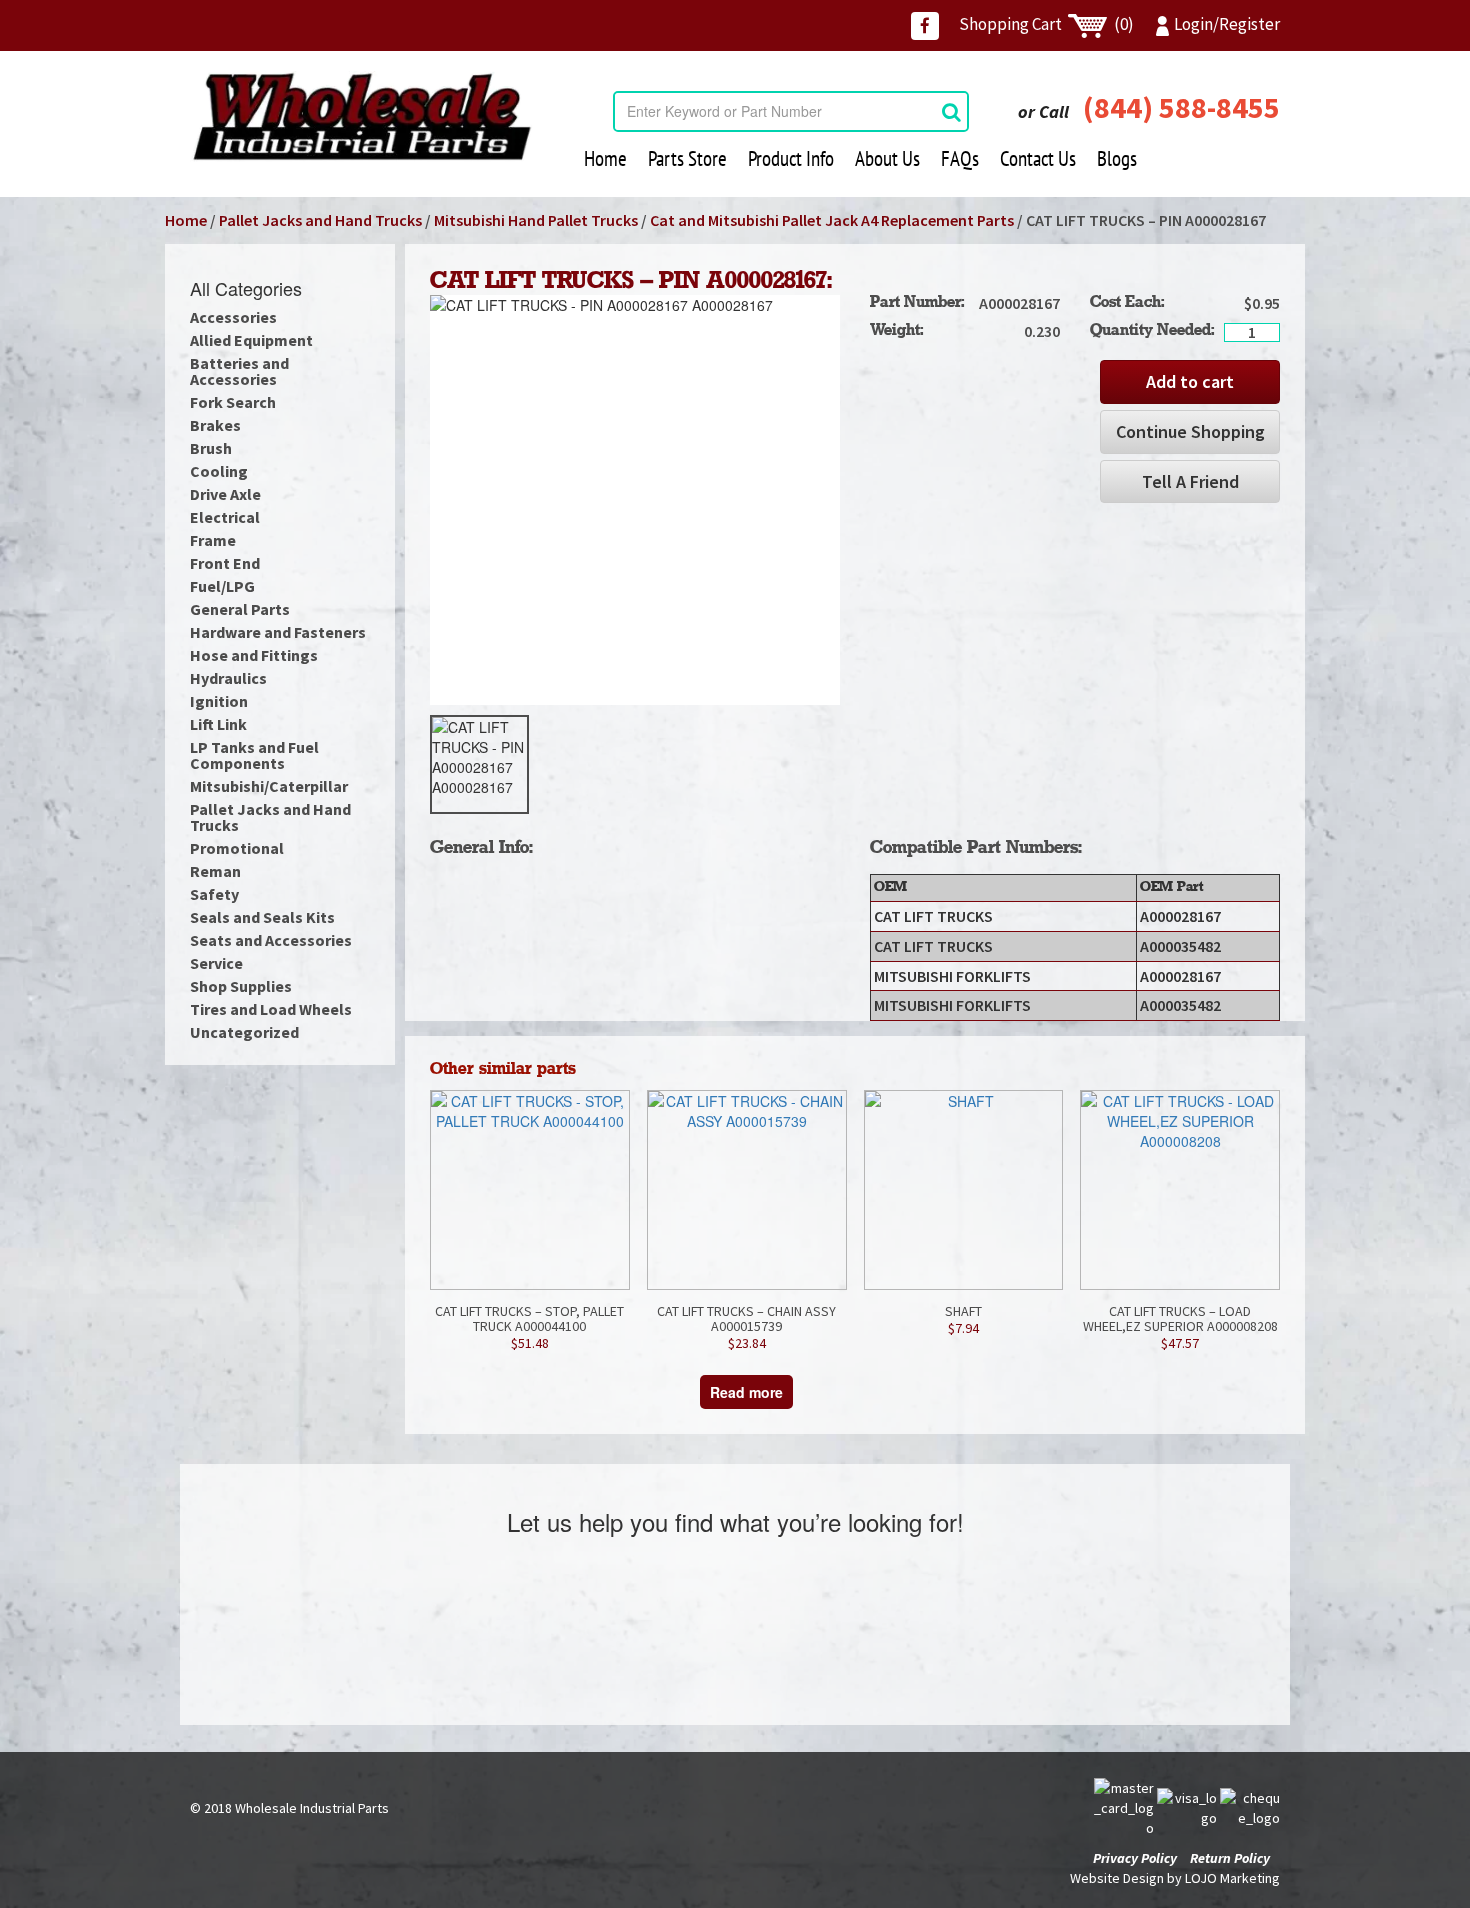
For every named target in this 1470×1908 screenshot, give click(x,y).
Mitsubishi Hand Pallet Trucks (536, 220)
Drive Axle (225, 494)
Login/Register (1227, 24)
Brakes (215, 425)
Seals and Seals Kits (262, 917)
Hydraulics (228, 678)
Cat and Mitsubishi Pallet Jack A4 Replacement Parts (832, 220)
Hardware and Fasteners (278, 632)
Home (605, 158)
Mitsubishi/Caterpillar (269, 786)
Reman (215, 871)
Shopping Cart (1046, 24)
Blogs (1117, 158)
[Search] (951, 111)
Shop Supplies (241, 986)
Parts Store (687, 158)
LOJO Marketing (1232, 1878)
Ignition (219, 701)
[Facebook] (925, 26)
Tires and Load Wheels (271, 1009)
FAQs (960, 158)
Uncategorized (244, 1032)
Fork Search (233, 402)
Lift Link (218, 724)
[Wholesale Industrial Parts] (361, 117)
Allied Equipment (251, 340)
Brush (211, 448)
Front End (225, 563)
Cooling (219, 471)
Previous (400, 765)
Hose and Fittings (254, 655)
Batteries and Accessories (239, 371)
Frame (213, 540)
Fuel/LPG (222, 586)
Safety (214, 894)
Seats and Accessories (271, 940)
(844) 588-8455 (1181, 107)
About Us (887, 158)
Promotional (237, 848)
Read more (746, 1392)
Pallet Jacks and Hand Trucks (320, 220)
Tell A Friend (1190, 481)
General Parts (240, 609)
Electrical (225, 517)
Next (870, 765)
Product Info (791, 158)
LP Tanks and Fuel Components (254, 755)
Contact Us (1038, 158)
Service (216, 963)
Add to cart (1190, 381)
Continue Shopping (1190, 431)
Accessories (233, 317)
